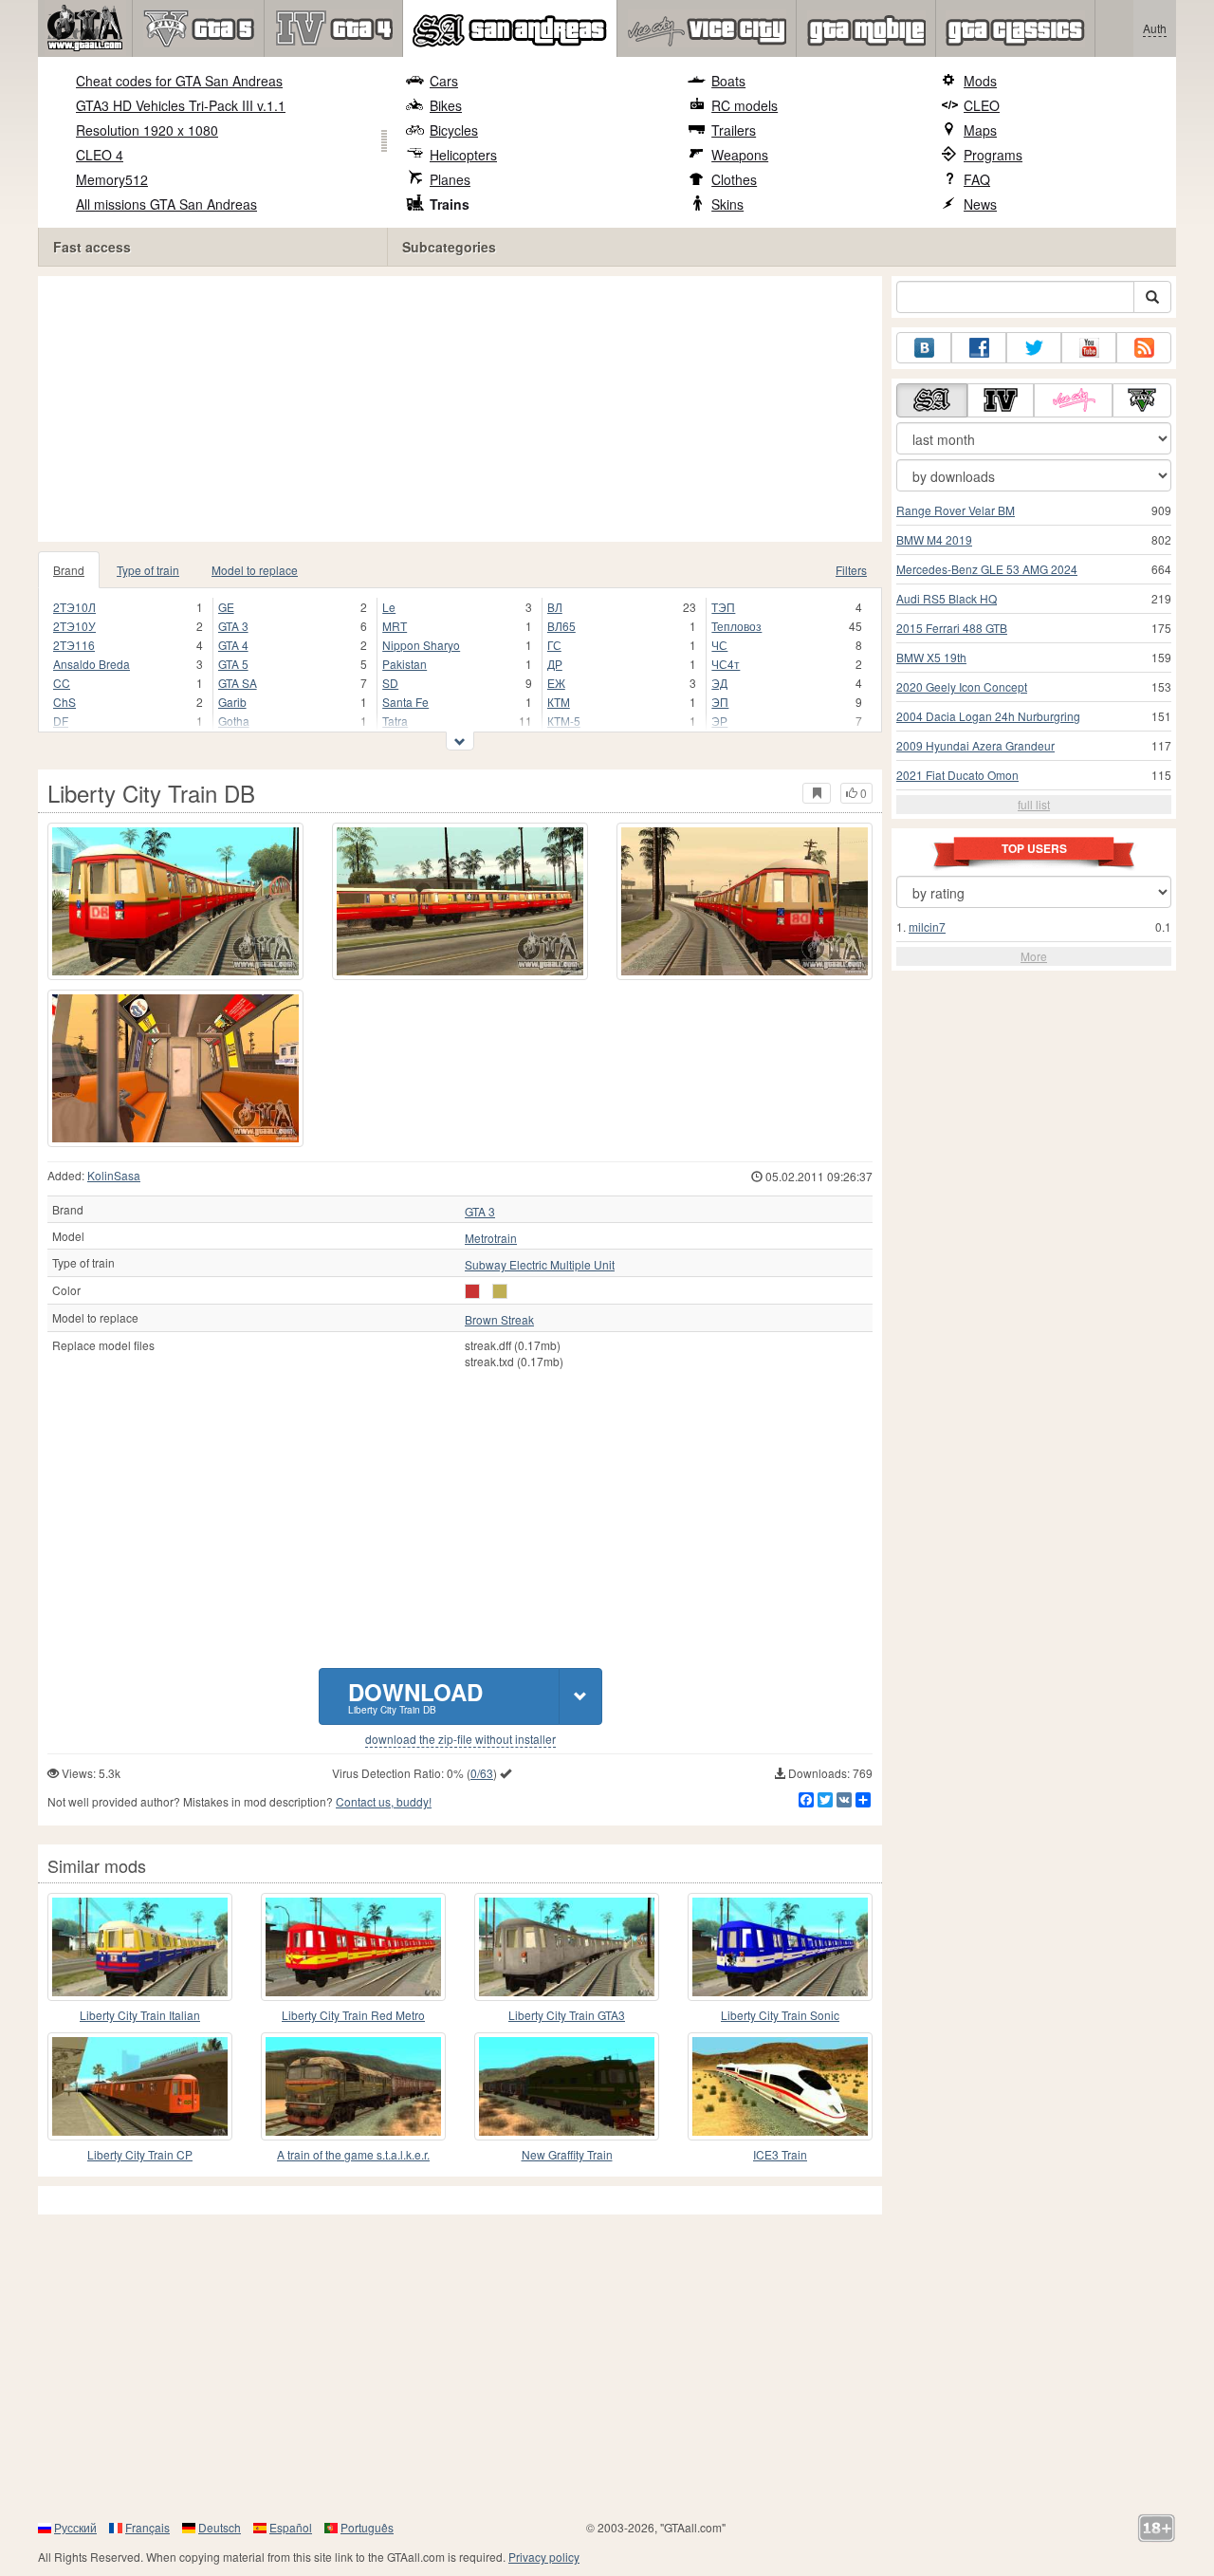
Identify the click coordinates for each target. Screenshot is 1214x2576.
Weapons (740, 155)
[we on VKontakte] (924, 348)
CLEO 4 (100, 155)
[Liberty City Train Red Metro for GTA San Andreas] (353, 1947)
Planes (450, 179)
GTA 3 (233, 626)
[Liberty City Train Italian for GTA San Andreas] (140, 1947)
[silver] (500, 1291)
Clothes (734, 179)
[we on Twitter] (1034, 348)
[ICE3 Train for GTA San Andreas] (780, 2086)
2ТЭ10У (74, 626)
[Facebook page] (979, 348)
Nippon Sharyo (421, 645)
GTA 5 (233, 664)
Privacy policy (544, 2557)
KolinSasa (114, 1175)
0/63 (482, 1773)
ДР (555, 664)
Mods (980, 81)
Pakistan (405, 664)
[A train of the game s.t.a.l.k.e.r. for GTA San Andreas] (353, 2086)
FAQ (977, 179)
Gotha (234, 721)
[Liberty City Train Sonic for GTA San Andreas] (780, 1947)
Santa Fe (405, 702)
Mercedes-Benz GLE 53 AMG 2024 (987, 569)
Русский (75, 2527)
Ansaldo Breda (92, 664)
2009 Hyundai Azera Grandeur (975, 745)
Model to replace (255, 570)
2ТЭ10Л (74, 607)
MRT (395, 626)
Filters (851, 570)
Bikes (446, 105)
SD (390, 683)
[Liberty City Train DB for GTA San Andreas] (175, 901)
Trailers (734, 130)
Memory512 (112, 179)
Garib (232, 702)
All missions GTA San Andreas (166, 204)
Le (389, 607)
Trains (450, 204)
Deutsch (220, 2527)
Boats (728, 81)
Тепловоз (736, 626)
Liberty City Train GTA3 (567, 2015)
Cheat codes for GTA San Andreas (179, 81)
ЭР (719, 721)
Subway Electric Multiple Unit (540, 1265)
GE (226, 607)
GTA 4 (233, 645)
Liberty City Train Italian (140, 2015)
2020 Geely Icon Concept (962, 686)
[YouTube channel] (1089, 348)
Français (147, 2527)
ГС (554, 645)
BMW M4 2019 (934, 539)
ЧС (719, 645)
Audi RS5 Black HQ (947, 598)
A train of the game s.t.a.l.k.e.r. (353, 2154)
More (1034, 956)
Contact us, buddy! (384, 1801)
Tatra (395, 721)
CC (62, 683)
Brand (69, 570)
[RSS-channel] (1144, 348)
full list (1034, 804)
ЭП (720, 702)
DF (61, 721)
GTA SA (238, 683)
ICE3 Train (780, 2154)
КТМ (559, 702)
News (980, 204)
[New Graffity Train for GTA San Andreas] (567, 2086)
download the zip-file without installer (460, 1739)
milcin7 (927, 927)
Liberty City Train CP (140, 2154)
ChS (64, 702)
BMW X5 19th (931, 657)
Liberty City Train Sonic (780, 2015)
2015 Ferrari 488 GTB (952, 628)
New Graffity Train (567, 2154)
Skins (727, 204)
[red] (472, 1291)
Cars (444, 81)
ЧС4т (726, 664)
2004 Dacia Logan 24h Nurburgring (988, 716)
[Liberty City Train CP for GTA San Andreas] (140, 2086)
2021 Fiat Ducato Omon (957, 775)
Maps (980, 130)
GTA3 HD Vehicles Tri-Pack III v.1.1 (181, 105)
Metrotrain (491, 1238)
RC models (745, 105)
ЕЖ (556, 683)
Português (367, 2527)
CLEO (982, 105)
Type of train (148, 570)
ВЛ (555, 607)
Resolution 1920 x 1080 (147, 130)
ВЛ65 (561, 626)
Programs (993, 155)
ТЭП (723, 607)
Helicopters (463, 155)
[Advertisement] (465, 409)
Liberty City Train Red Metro (353, 2015)
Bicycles (454, 130)
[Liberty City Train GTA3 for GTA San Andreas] (567, 1947)
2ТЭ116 (74, 645)
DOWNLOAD (415, 1696)
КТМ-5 (564, 721)
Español (291, 2527)
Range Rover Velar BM (956, 510)
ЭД (719, 683)
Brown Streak (499, 1320)
